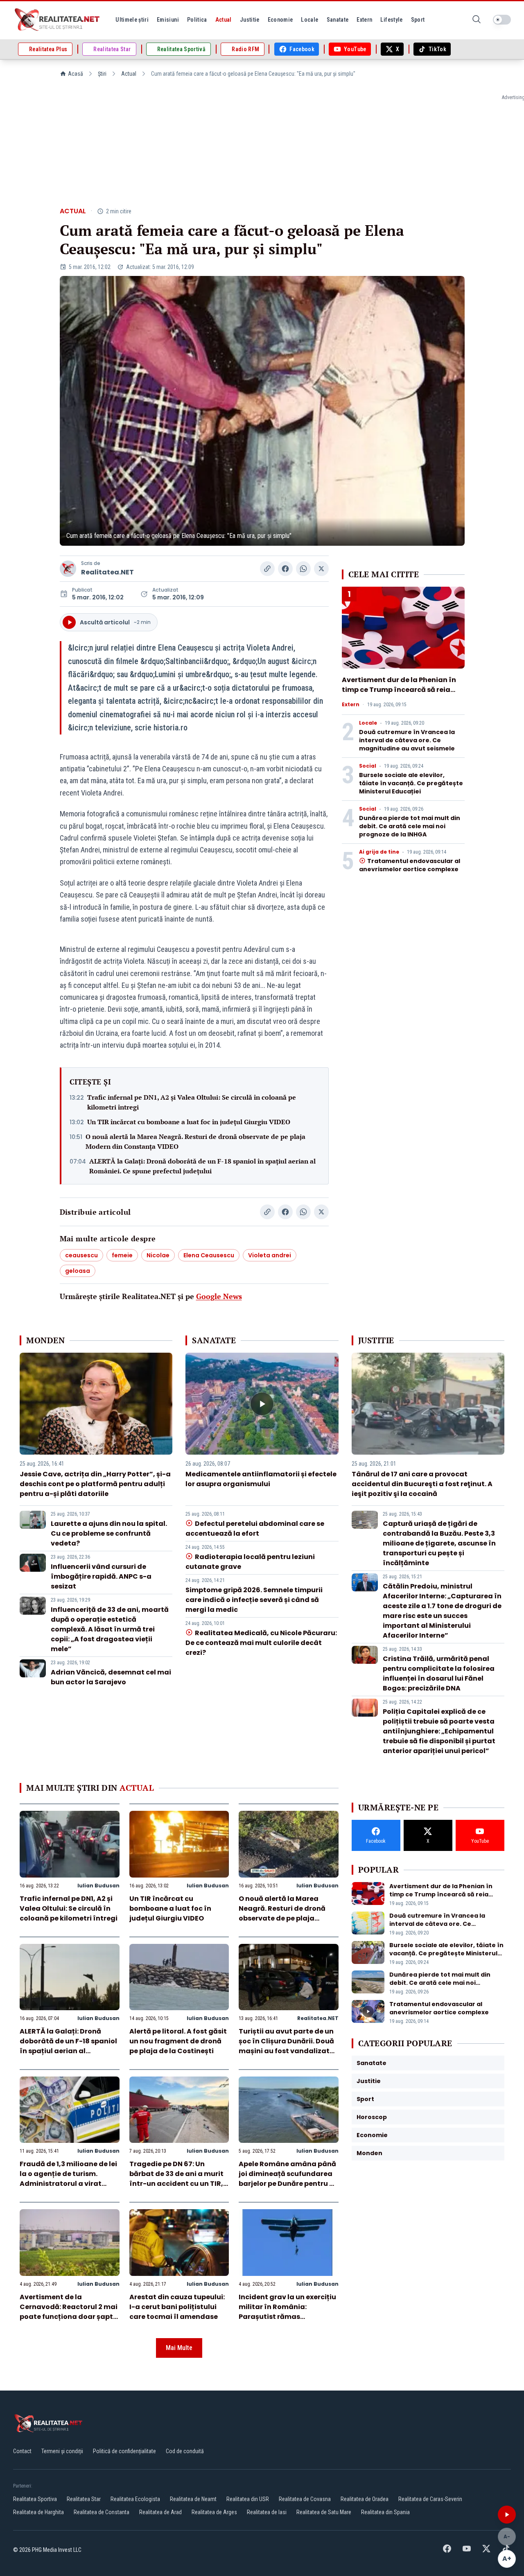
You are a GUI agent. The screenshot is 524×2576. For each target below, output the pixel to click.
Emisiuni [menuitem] (168, 20)
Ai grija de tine (379, 852)
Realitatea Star (84, 2499)
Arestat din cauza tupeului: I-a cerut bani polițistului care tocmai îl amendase (177, 2307)
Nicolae (158, 1255)
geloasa (78, 1271)
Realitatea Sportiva (35, 2499)
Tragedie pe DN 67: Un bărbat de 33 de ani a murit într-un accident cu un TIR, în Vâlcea (176, 2179)
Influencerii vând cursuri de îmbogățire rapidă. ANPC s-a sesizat (101, 1576)
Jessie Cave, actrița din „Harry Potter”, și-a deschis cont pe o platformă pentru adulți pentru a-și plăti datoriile (95, 1484)
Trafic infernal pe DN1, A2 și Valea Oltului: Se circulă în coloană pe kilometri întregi (192, 1102)
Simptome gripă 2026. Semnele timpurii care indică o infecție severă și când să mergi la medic (254, 1600)
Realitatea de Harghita (38, 2512)
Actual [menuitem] (224, 20)
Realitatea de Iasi (267, 2512)
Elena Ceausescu (209, 1255)
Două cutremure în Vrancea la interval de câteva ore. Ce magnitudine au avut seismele (407, 740)
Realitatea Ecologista (135, 2499)
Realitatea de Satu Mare (324, 2512)
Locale (368, 723)
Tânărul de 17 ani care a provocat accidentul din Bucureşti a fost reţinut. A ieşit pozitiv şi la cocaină (422, 1484)
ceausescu (81, 1255)
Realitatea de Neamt (193, 2499)
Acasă (76, 74)
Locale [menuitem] (309, 20)
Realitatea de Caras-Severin (430, 2499)
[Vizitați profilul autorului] (68, 569)
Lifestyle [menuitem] (391, 20)
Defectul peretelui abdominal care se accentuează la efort (255, 1529)
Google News (219, 1296)
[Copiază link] (267, 569)
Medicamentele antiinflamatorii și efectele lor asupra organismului (261, 1479)
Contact (22, 2451)
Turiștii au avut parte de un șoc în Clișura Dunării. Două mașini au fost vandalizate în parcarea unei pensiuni (286, 2046)
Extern (351, 705)
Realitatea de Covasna (305, 2499)
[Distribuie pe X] (321, 569)
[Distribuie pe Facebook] (285, 569)
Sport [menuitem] (418, 20)
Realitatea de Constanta (102, 2512)
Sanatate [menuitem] (338, 20)
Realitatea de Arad (160, 2512)
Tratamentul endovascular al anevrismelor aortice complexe (410, 865)
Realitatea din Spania (385, 2512)
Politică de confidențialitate (124, 2451)
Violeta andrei (270, 1255)
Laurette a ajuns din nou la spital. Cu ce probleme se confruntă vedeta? (109, 1533)
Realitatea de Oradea (365, 2499)
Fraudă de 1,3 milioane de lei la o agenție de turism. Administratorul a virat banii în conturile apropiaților (68, 2184)
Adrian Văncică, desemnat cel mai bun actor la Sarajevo (111, 1677)
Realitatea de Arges (214, 2512)
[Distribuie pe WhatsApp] (303, 569)
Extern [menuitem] (364, 20)
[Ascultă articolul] (507, 2515)
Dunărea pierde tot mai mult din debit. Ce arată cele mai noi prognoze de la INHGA (410, 826)
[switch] (502, 20)
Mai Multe (179, 2348)
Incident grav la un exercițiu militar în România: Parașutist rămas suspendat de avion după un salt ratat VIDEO (288, 2317)
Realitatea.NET (107, 572)
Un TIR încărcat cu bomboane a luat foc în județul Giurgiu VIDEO (189, 1122)
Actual (129, 74)
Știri (102, 74)
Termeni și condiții (62, 2451)
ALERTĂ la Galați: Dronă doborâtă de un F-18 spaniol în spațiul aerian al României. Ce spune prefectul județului (202, 1166)
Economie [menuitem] (280, 20)
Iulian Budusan (98, 1886)
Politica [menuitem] (197, 20)
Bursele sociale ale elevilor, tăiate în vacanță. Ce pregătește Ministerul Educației (411, 783)
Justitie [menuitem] (250, 20)
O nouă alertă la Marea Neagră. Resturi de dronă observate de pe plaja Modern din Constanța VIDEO (195, 1141)
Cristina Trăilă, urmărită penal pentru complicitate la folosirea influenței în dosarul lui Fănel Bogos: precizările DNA (439, 1673)
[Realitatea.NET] (58, 20)
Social (368, 766)
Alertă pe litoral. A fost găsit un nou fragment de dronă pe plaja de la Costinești (178, 2041)
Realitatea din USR (248, 2499)
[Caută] (477, 20)
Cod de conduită (185, 2451)
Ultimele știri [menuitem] (132, 20)
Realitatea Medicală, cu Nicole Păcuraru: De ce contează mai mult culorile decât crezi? (261, 1643)
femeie (122, 1255)
